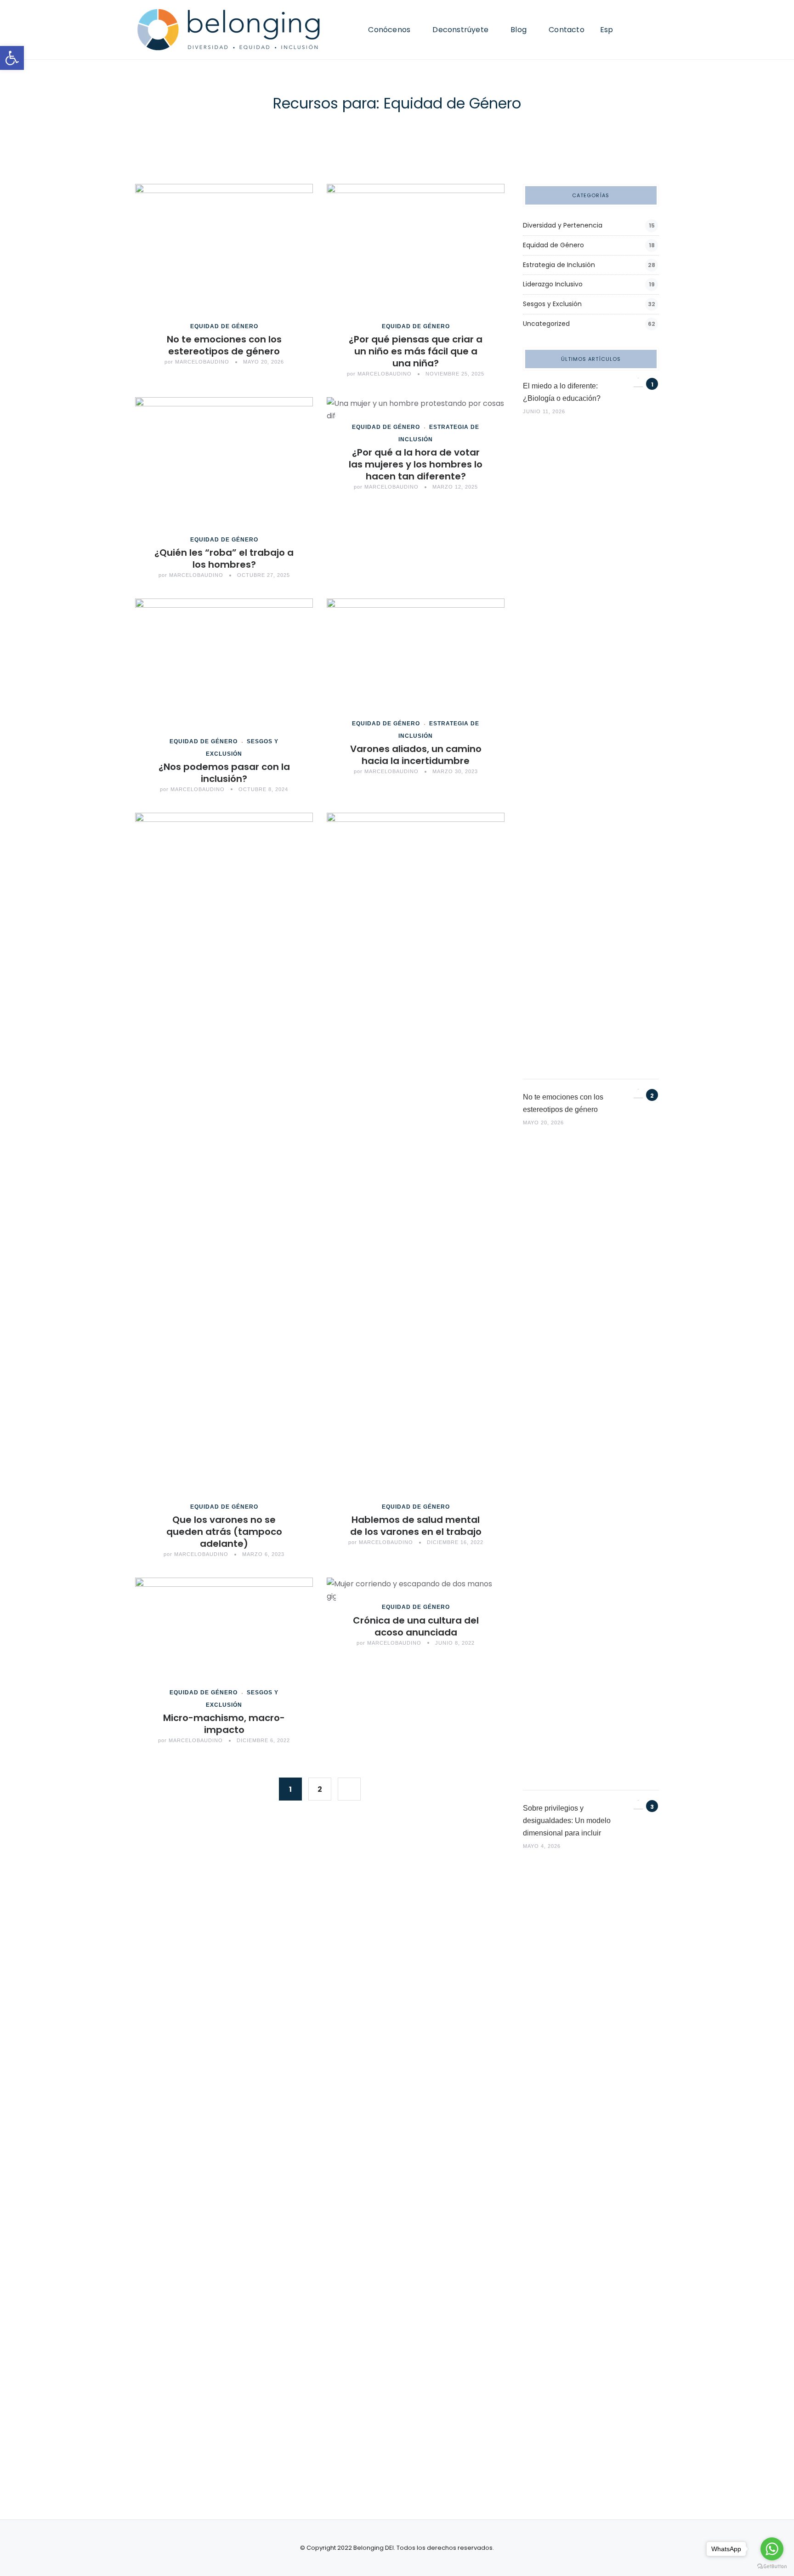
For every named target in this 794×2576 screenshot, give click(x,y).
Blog (519, 30)
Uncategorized (546, 324)
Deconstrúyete (460, 30)
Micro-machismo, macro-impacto (224, 1724)
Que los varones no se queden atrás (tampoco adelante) (224, 1532)
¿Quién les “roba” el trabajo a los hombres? (224, 559)
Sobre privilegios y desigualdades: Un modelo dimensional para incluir (567, 1821)
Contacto (567, 30)
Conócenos (389, 30)
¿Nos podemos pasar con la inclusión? (224, 773)
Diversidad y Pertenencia (563, 225)
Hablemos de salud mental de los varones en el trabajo (416, 1526)
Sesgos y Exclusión (552, 304)
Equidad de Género (224, 326)
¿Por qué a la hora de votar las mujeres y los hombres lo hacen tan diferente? (416, 464)
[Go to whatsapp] (772, 2549)
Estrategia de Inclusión (559, 265)
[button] (12, 58)
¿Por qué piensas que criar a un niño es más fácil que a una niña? (416, 351)
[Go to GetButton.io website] (772, 2567)
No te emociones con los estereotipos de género (224, 345)
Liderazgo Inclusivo (553, 284)
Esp (607, 30)
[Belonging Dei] (236, 30)
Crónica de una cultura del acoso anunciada (416, 1626)
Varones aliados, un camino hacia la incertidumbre (416, 755)
